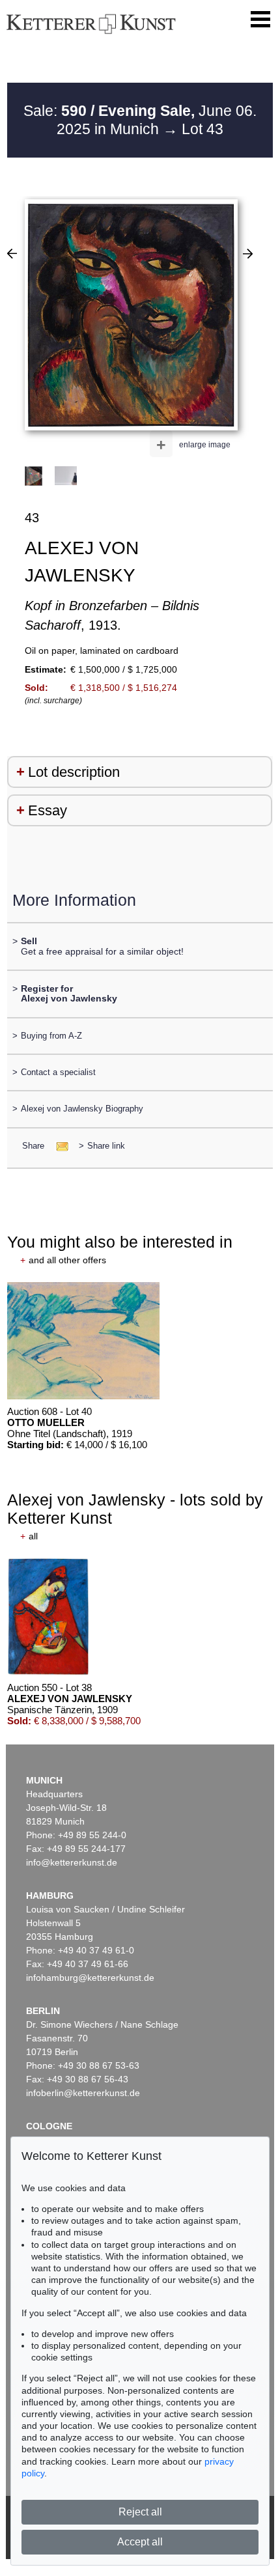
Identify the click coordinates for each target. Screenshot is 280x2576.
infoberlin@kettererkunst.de (83, 2093)
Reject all (140, 2512)
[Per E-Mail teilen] (58, 1146)
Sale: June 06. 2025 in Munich (140, 120)
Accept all (140, 2542)
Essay (48, 810)
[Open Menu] (260, 20)
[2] (12, 253)
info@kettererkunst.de (72, 1862)
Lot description (74, 772)
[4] (248, 253)
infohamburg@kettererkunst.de (90, 1978)
